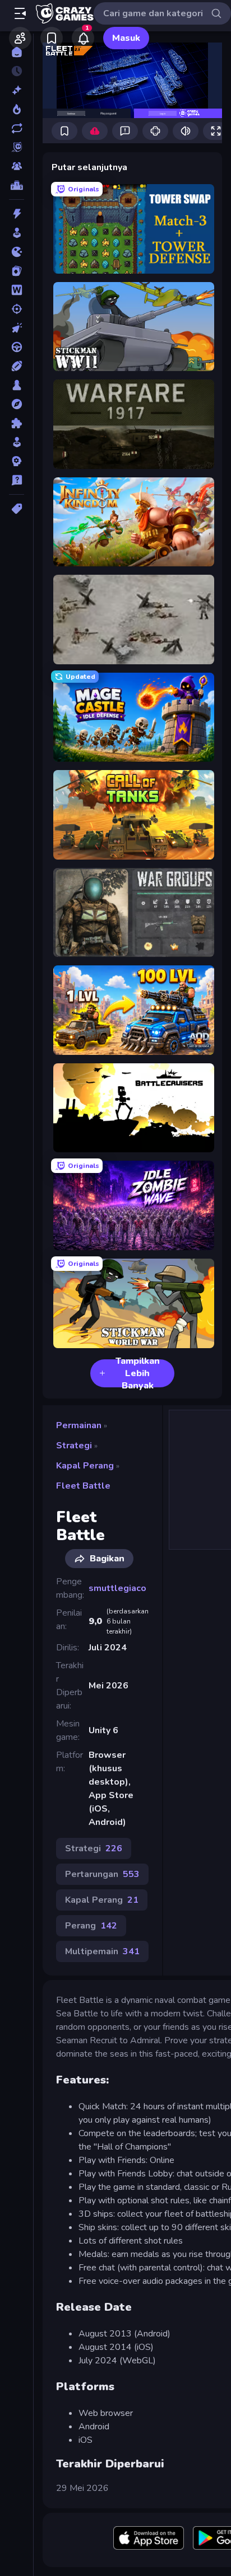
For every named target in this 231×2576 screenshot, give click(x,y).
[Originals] (17, 147)
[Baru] (17, 90)
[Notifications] (83, 38)
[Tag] (17, 509)
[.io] (17, 252)
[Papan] (17, 385)
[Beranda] (17, 52)
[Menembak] (17, 309)
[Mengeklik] (17, 328)
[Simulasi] (17, 442)
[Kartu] (17, 271)
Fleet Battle (83, 1486)
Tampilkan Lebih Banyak (138, 1373)
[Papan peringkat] (17, 185)
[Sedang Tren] (17, 109)
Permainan (79, 1425)
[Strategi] (17, 461)
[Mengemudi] (17, 347)
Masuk (126, 38)
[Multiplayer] (17, 166)
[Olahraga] (17, 366)
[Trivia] (17, 480)
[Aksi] (17, 214)
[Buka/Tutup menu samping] (20, 13)
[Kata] (17, 290)
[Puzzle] (17, 423)
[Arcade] (17, 233)
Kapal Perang (85, 1466)
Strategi (74, 1446)
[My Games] (52, 38)
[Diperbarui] (17, 128)
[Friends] (20, 38)
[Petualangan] (17, 404)
